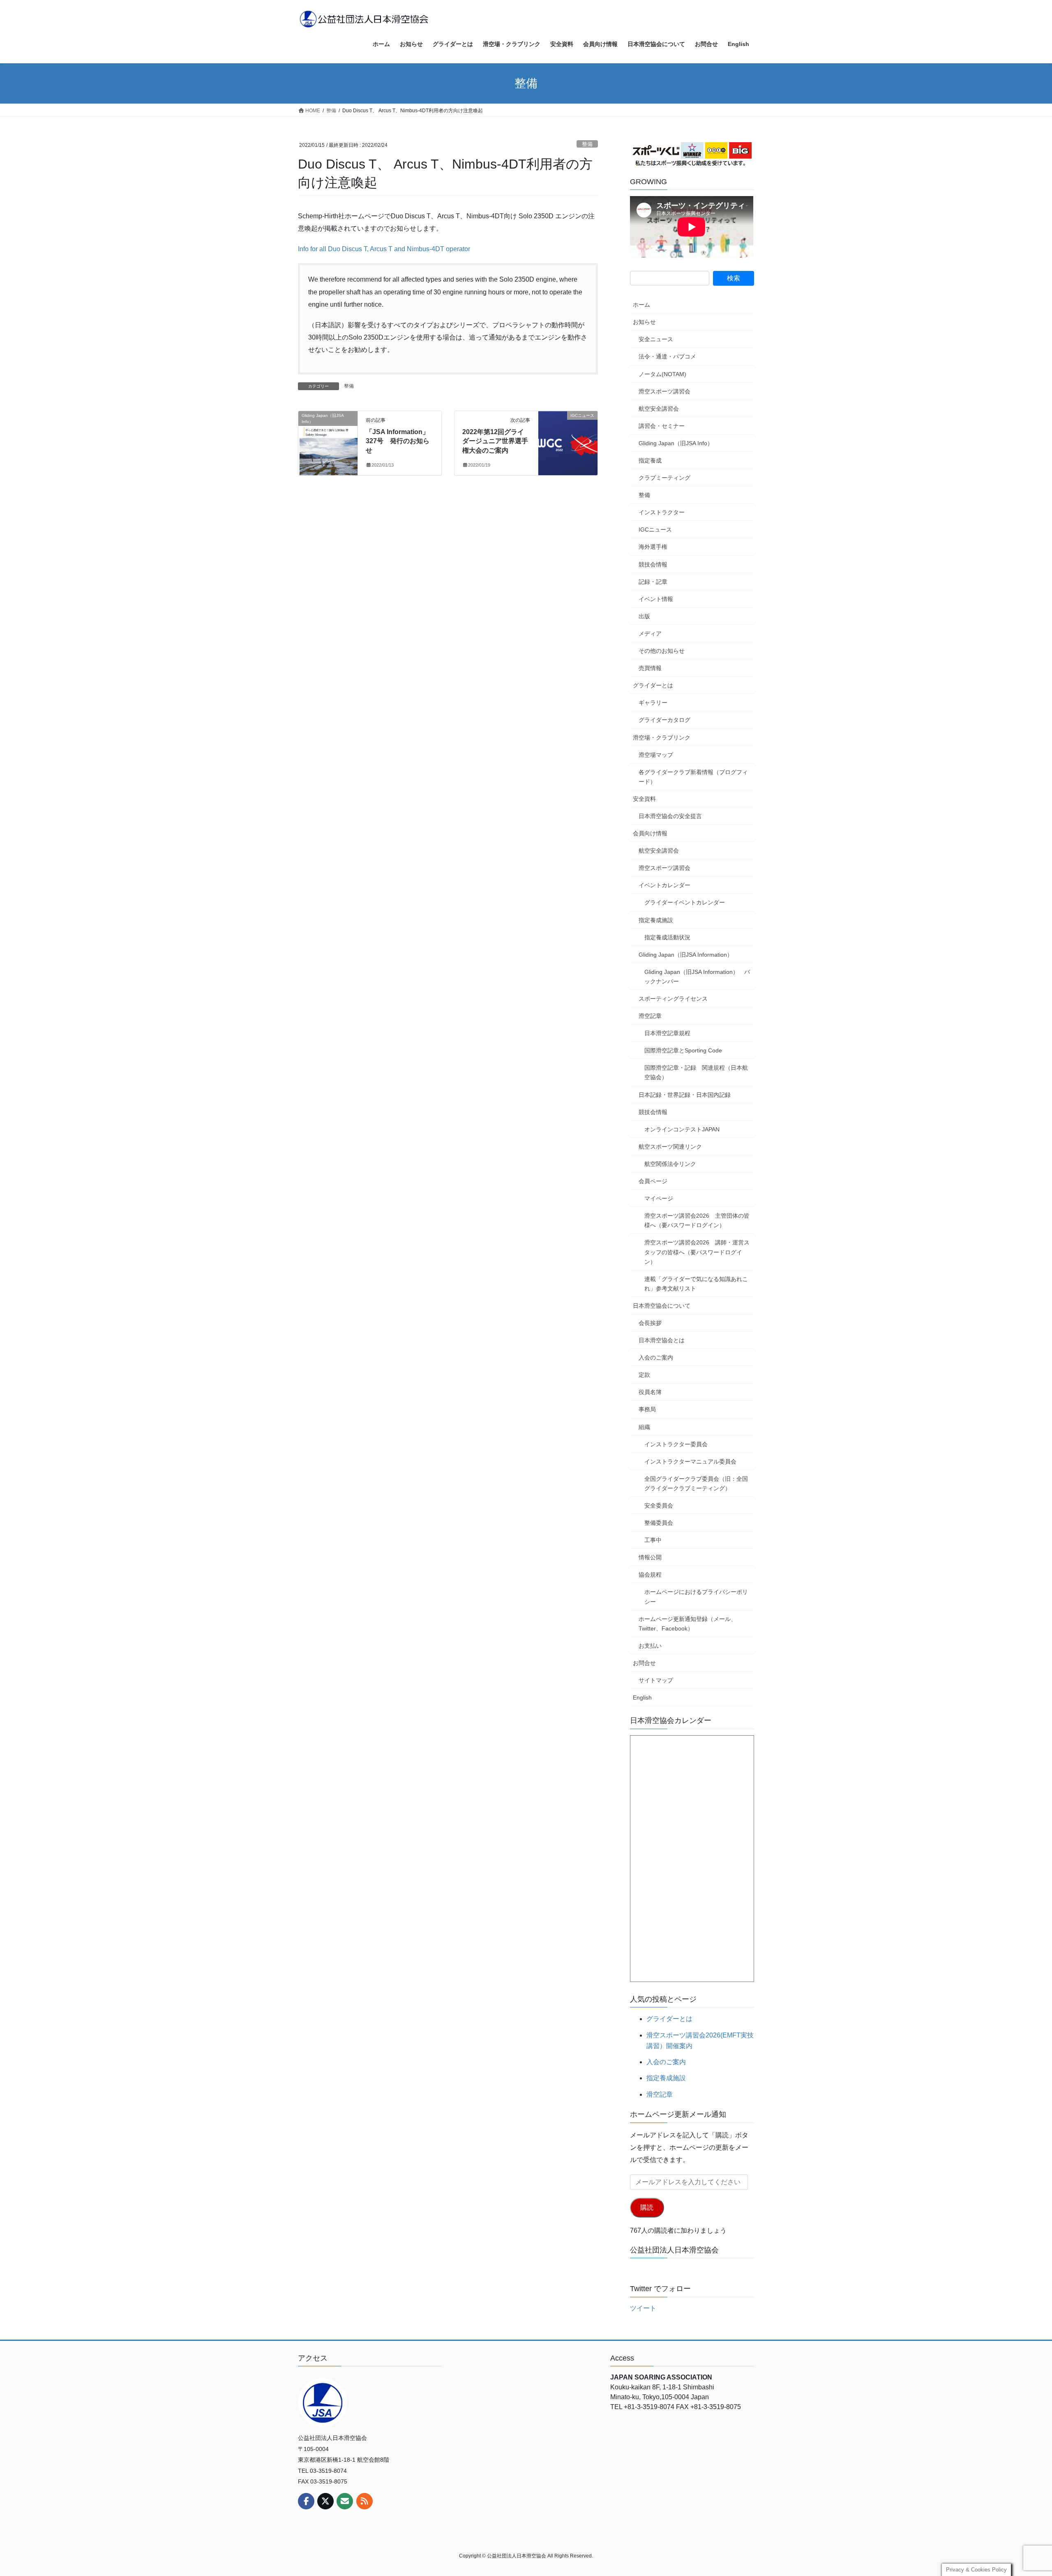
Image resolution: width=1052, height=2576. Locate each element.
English (642, 1697)
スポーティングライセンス (673, 999)
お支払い (650, 1646)
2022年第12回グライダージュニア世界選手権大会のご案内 (495, 441)
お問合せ (644, 1663)
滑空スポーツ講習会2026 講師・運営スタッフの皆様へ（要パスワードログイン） (697, 1252)
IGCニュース (655, 530)
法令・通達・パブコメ (667, 356)
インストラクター (662, 512)
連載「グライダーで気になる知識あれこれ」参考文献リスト (696, 1284)
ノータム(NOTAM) (662, 374)
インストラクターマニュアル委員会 (690, 1461)
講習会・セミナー (662, 426)
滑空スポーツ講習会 (664, 391)
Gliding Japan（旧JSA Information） (686, 955)
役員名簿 (650, 1392)
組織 (644, 1427)
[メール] (345, 2501)
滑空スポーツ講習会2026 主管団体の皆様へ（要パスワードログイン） (697, 1220)
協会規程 (650, 1575)
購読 (647, 2207)
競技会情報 (653, 564)
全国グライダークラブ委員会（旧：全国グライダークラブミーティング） (696, 1483)
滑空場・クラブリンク (662, 738)
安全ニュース (656, 339)
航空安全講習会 (659, 409)
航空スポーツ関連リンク (670, 1147)
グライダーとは (653, 685)
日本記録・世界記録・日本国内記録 (685, 1095)
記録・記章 (653, 582)
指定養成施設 (656, 920)
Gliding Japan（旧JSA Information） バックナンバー (697, 977)
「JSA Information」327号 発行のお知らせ (398, 441)
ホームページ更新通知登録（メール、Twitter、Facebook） (687, 1624)
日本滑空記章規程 (667, 1033)
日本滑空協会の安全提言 (670, 816)
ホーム (641, 305)
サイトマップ (656, 1680)
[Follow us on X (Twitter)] (325, 2501)
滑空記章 (650, 1016)
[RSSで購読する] (365, 2501)
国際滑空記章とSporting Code (683, 1050)
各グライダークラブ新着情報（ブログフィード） (693, 777)
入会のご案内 (656, 1357)
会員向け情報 (650, 833)
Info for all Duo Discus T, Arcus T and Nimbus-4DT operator (384, 249)
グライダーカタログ (664, 720)
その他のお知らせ (662, 651)
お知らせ (644, 322)
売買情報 (650, 668)
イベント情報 (656, 599)
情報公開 (650, 1557)
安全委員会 (659, 1505)
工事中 (653, 1540)
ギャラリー (653, 703)
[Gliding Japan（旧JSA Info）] (328, 441)
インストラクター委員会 (676, 1444)
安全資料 (644, 799)
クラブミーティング (664, 478)
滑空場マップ (656, 755)
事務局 (647, 1409)
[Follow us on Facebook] (306, 2501)
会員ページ (653, 1181)
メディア (650, 634)
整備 (587, 144)
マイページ (659, 1198)
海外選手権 (653, 547)
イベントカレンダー (664, 885)
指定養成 (650, 460)
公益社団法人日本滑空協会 (674, 2250)
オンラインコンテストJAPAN (682, 1129)
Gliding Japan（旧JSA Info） (676, 443)
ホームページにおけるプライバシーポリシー (696, 1597)
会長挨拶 (650, 1323)
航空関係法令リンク (670, 1164)
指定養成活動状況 (667, 937)
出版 (644, 616)
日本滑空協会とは (662, 1340)
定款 (644, 1375)
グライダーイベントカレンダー (685, 902)
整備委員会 (659, 1523)
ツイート (643, 2308)
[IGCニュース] (568, 441)
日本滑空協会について (662, 1306)
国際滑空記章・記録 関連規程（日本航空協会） (696, 1072)
